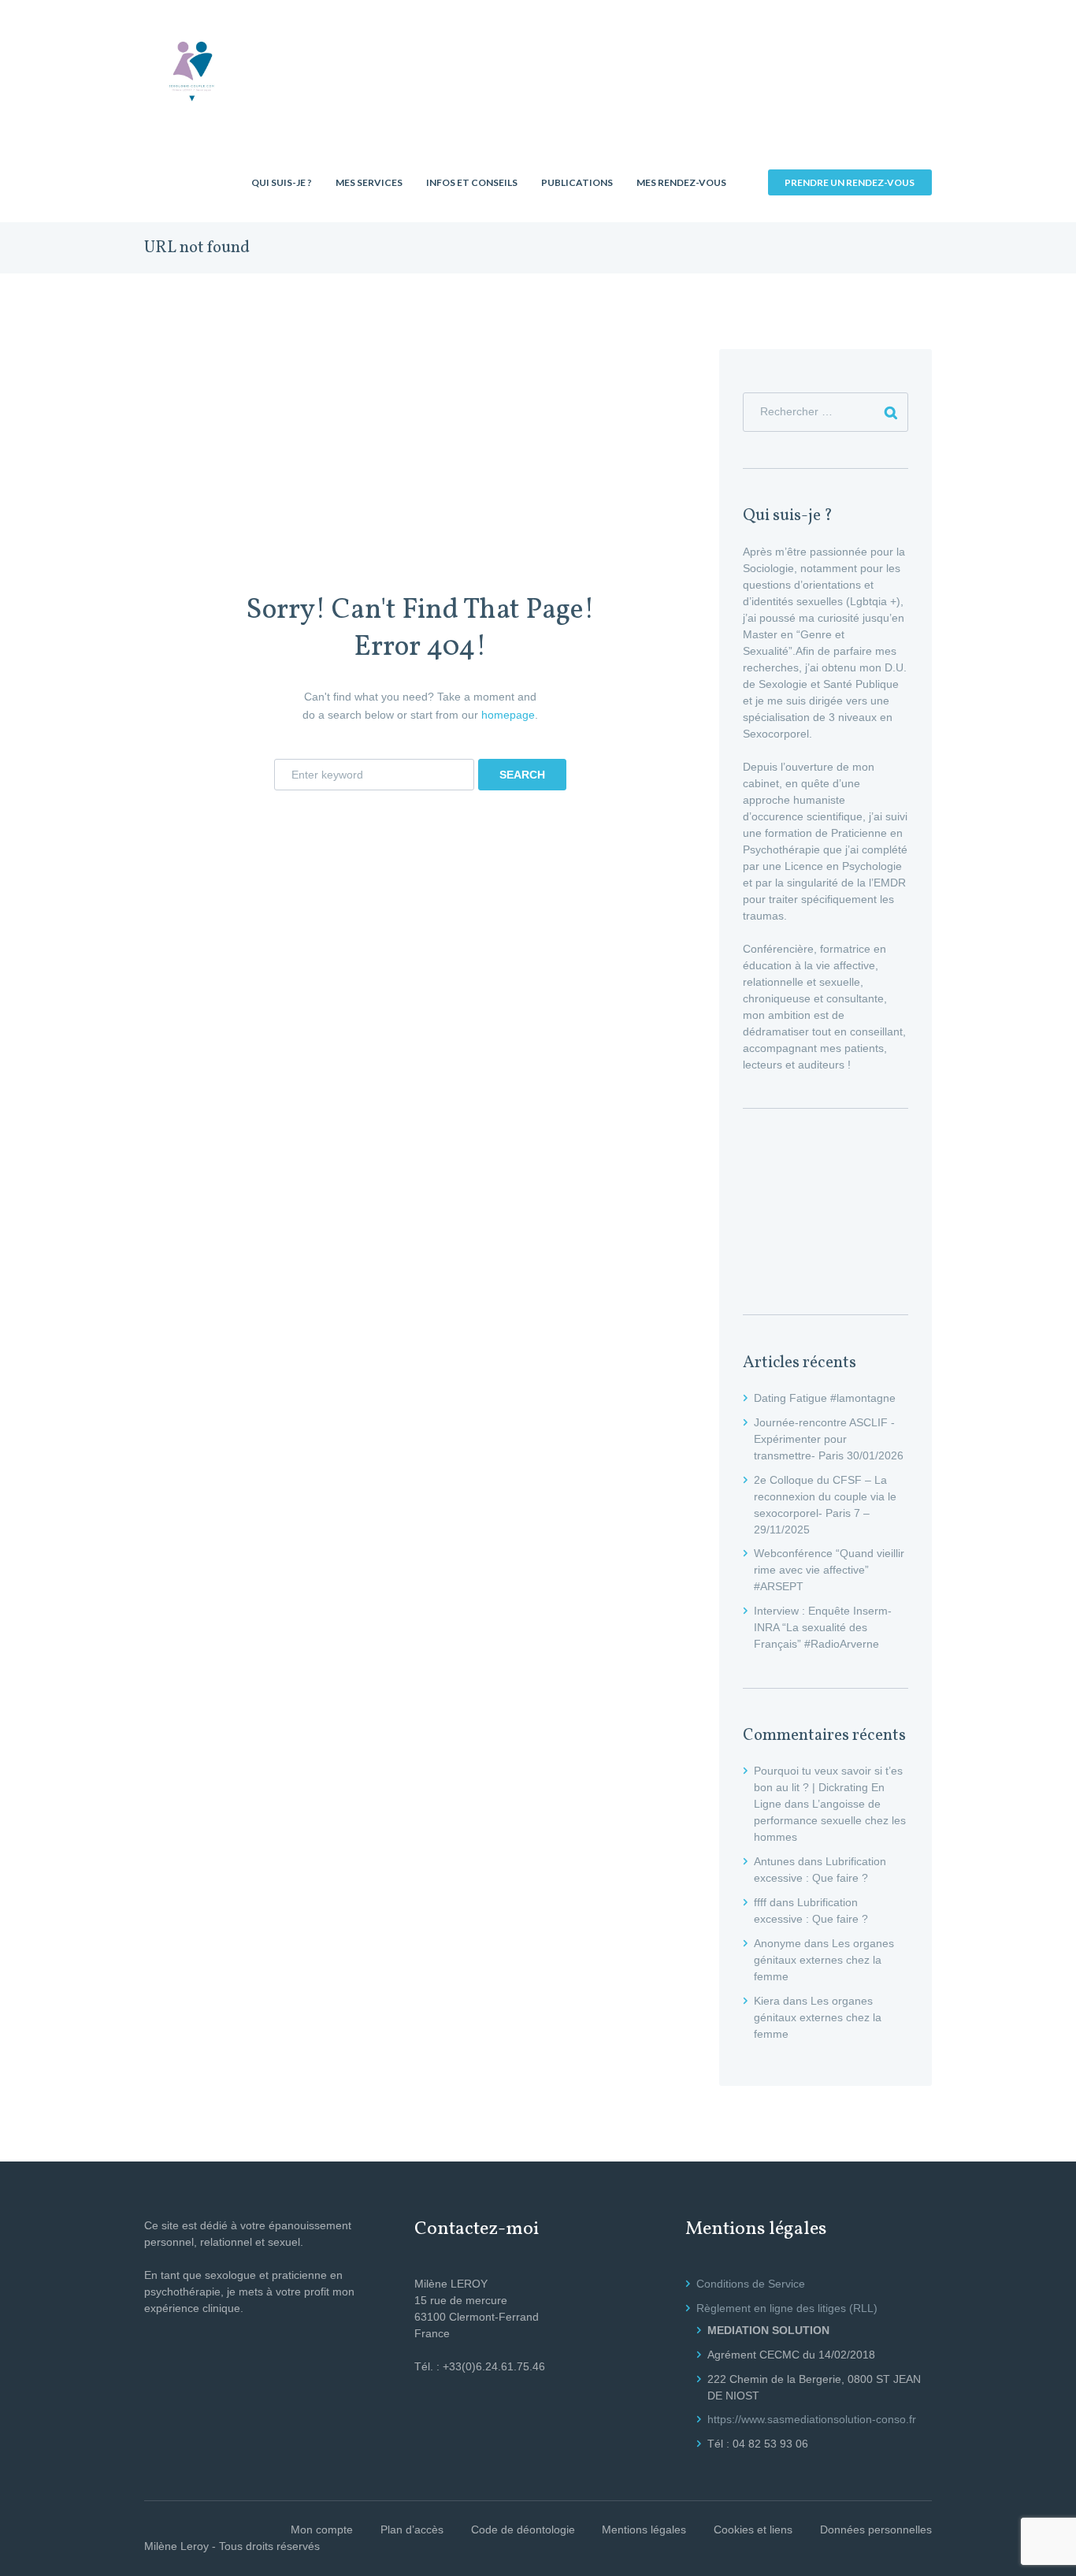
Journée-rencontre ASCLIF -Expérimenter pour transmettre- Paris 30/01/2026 (829, 1439)
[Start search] (522, 775)
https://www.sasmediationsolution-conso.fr (812, 2419)
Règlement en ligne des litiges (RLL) (787, 2308)
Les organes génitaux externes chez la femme (824, 1960)
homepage (508, 715)
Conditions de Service (751, 2284)
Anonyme (777, 1943)
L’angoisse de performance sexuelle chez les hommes (830, 1820)
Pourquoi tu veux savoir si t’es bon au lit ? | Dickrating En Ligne (828, 1787)
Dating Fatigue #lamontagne (825, 1398)
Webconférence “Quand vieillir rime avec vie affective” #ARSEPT (829, 1570)
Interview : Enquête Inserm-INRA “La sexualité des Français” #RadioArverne (823, 1627)
